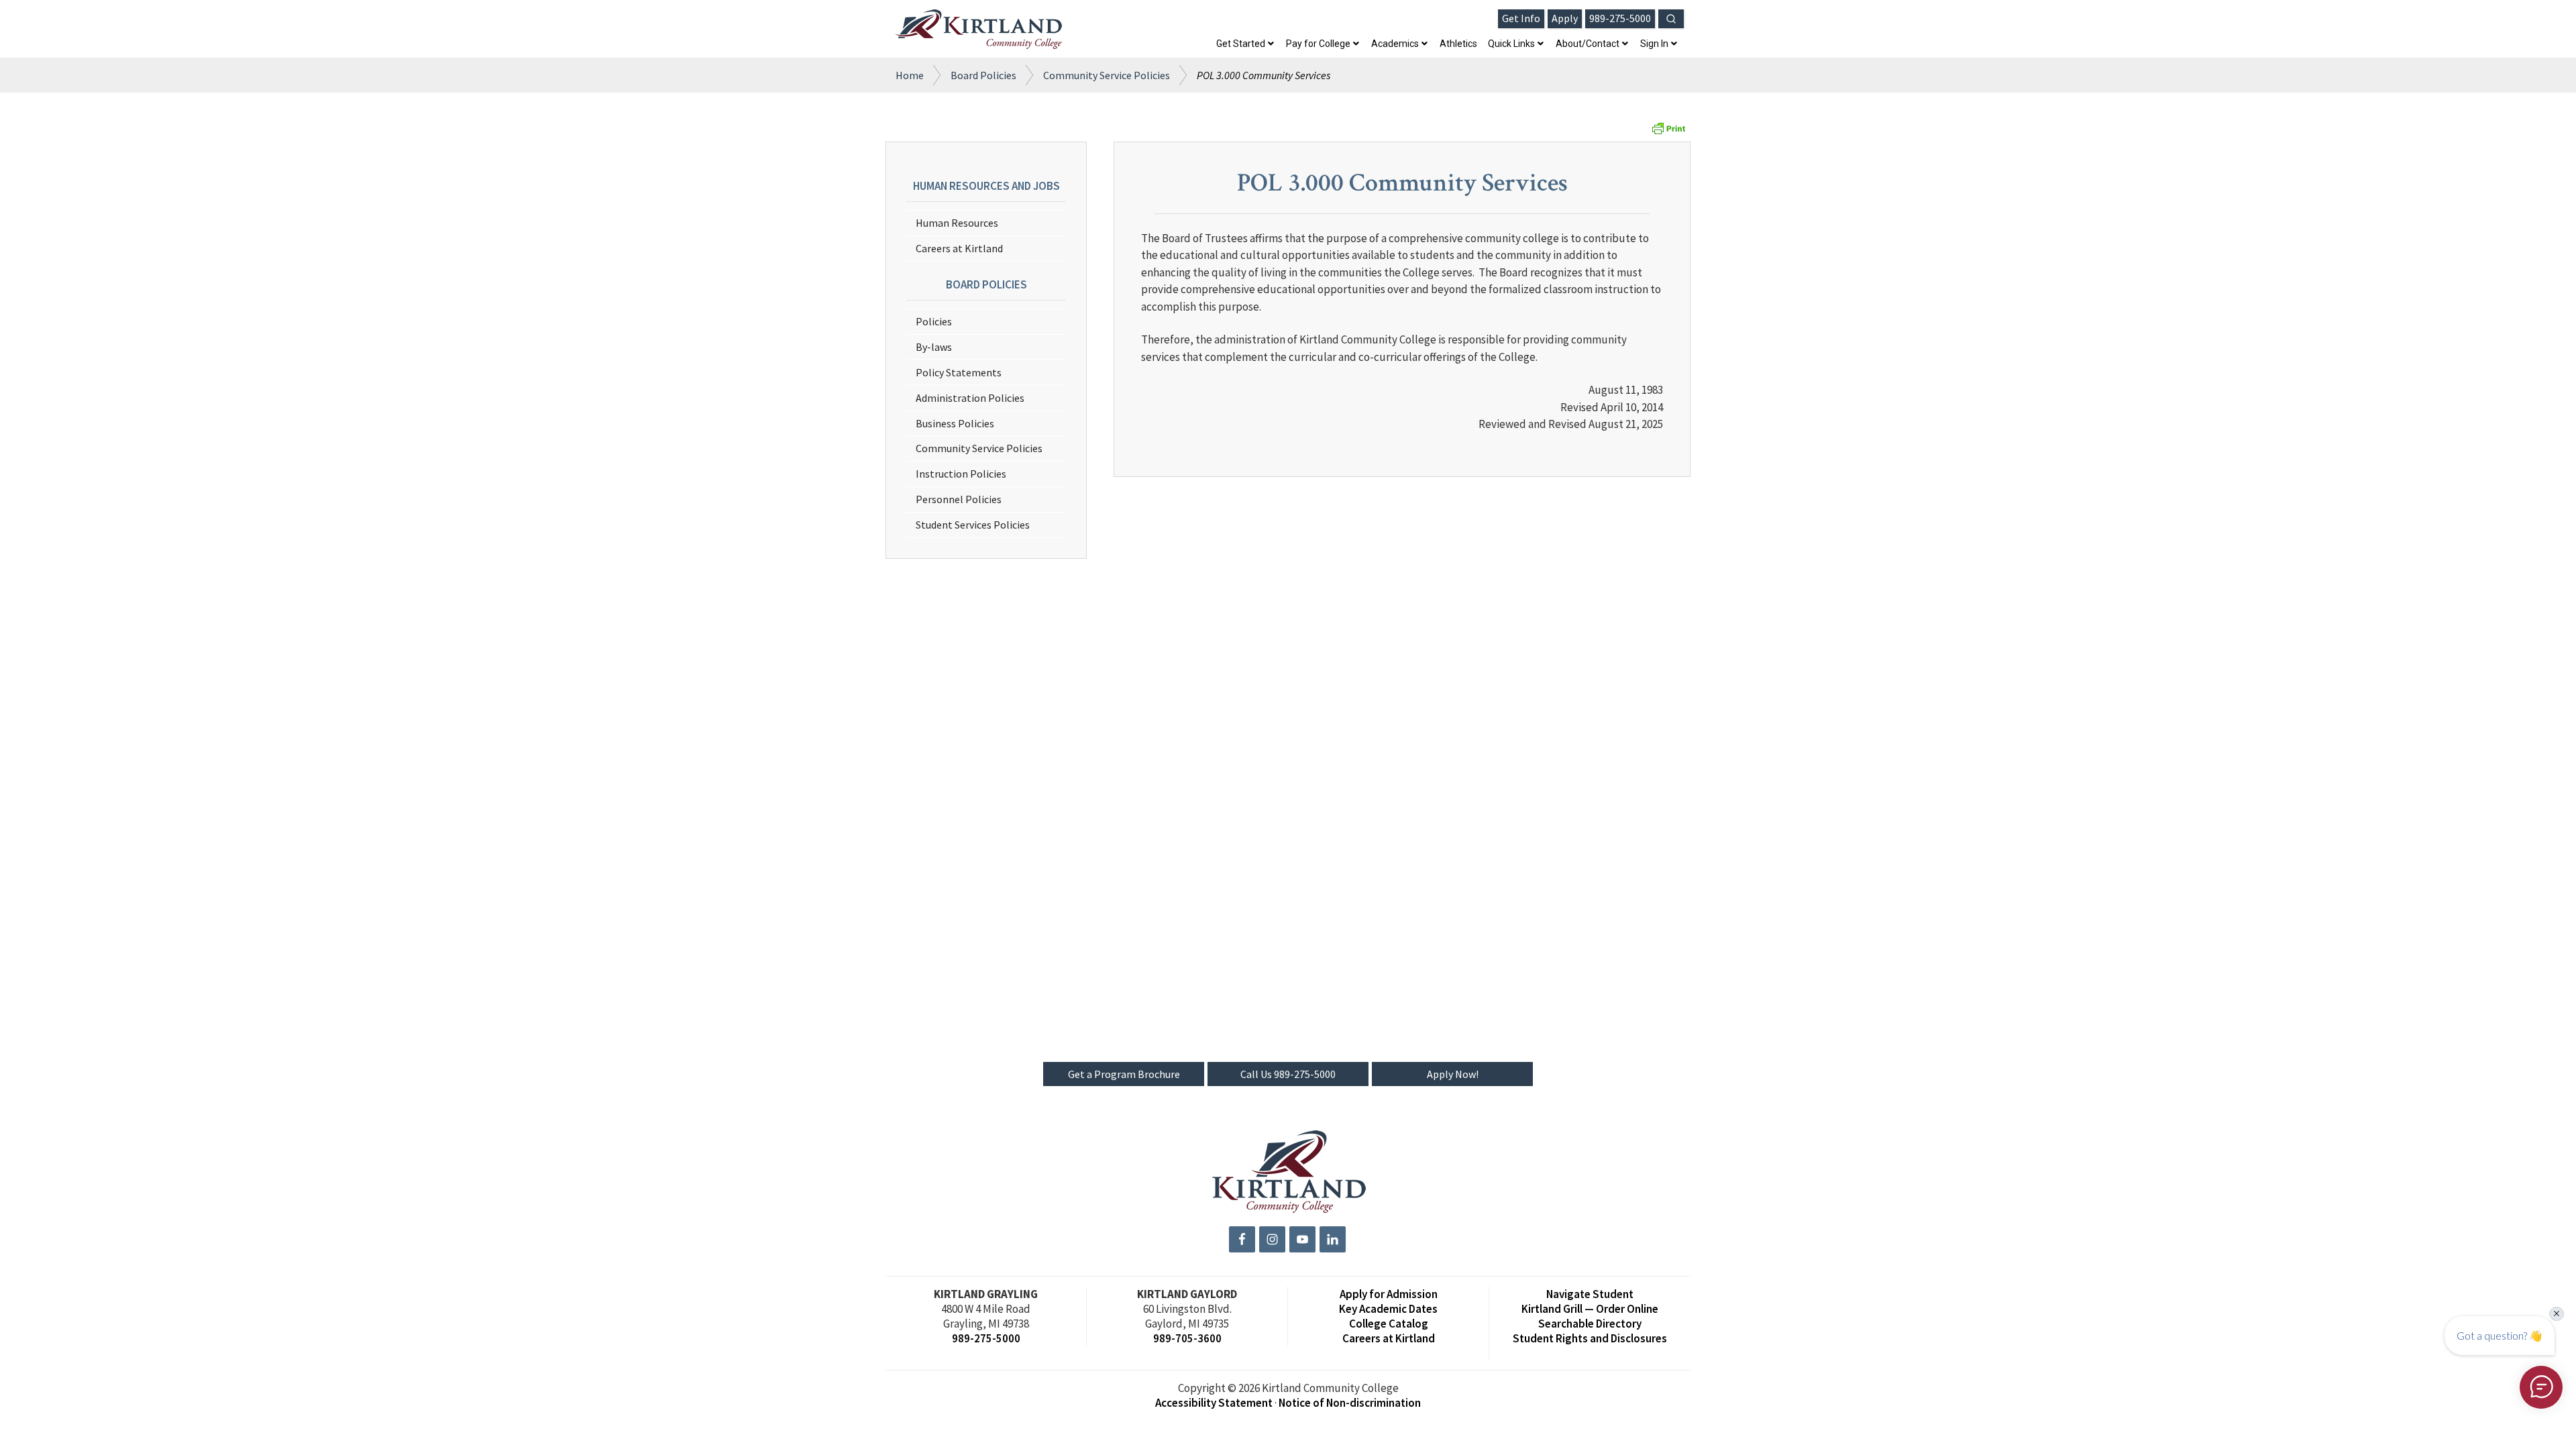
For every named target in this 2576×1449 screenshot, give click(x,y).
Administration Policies (970, 398)
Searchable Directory (1590, 1324)
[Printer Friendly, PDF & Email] (1668, 132)
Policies (934, 321)
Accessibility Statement (1214, 1403)
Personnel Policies (959, 499)
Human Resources (957, 223)
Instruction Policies (961, 474)
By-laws (934, 347)
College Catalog (1389, 1324)
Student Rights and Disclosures (1590, 1338)
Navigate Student (1590, 1294)
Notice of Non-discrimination (1350, 1403)
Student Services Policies (973, 525)
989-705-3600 (1187, 1338)
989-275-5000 (986, 1338)
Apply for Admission (1389, 1294)
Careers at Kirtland (959, 248)
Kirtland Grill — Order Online (1590, 1309)
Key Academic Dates (1388, 1309)
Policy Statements (959, 372)
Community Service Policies (979, 448)
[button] (1671, 19)
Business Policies (955, 423)
